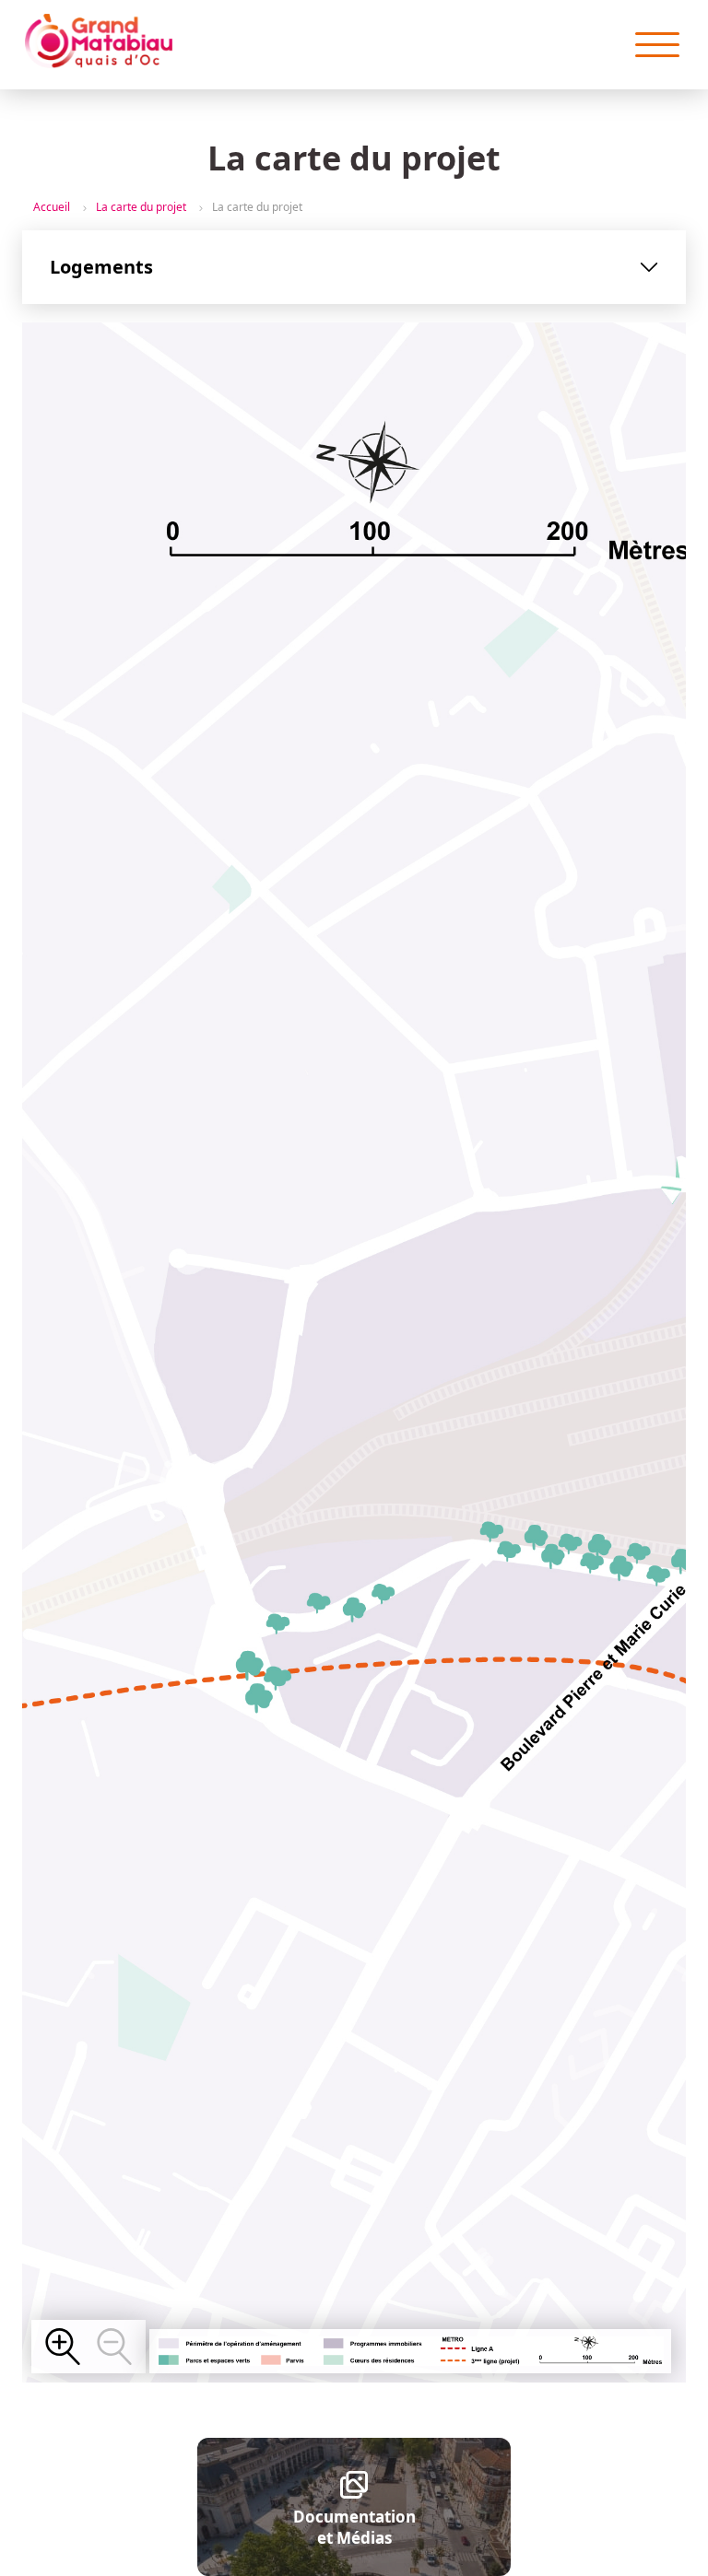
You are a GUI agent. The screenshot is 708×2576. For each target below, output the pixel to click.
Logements (101, 267)
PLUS (63, 2347)
